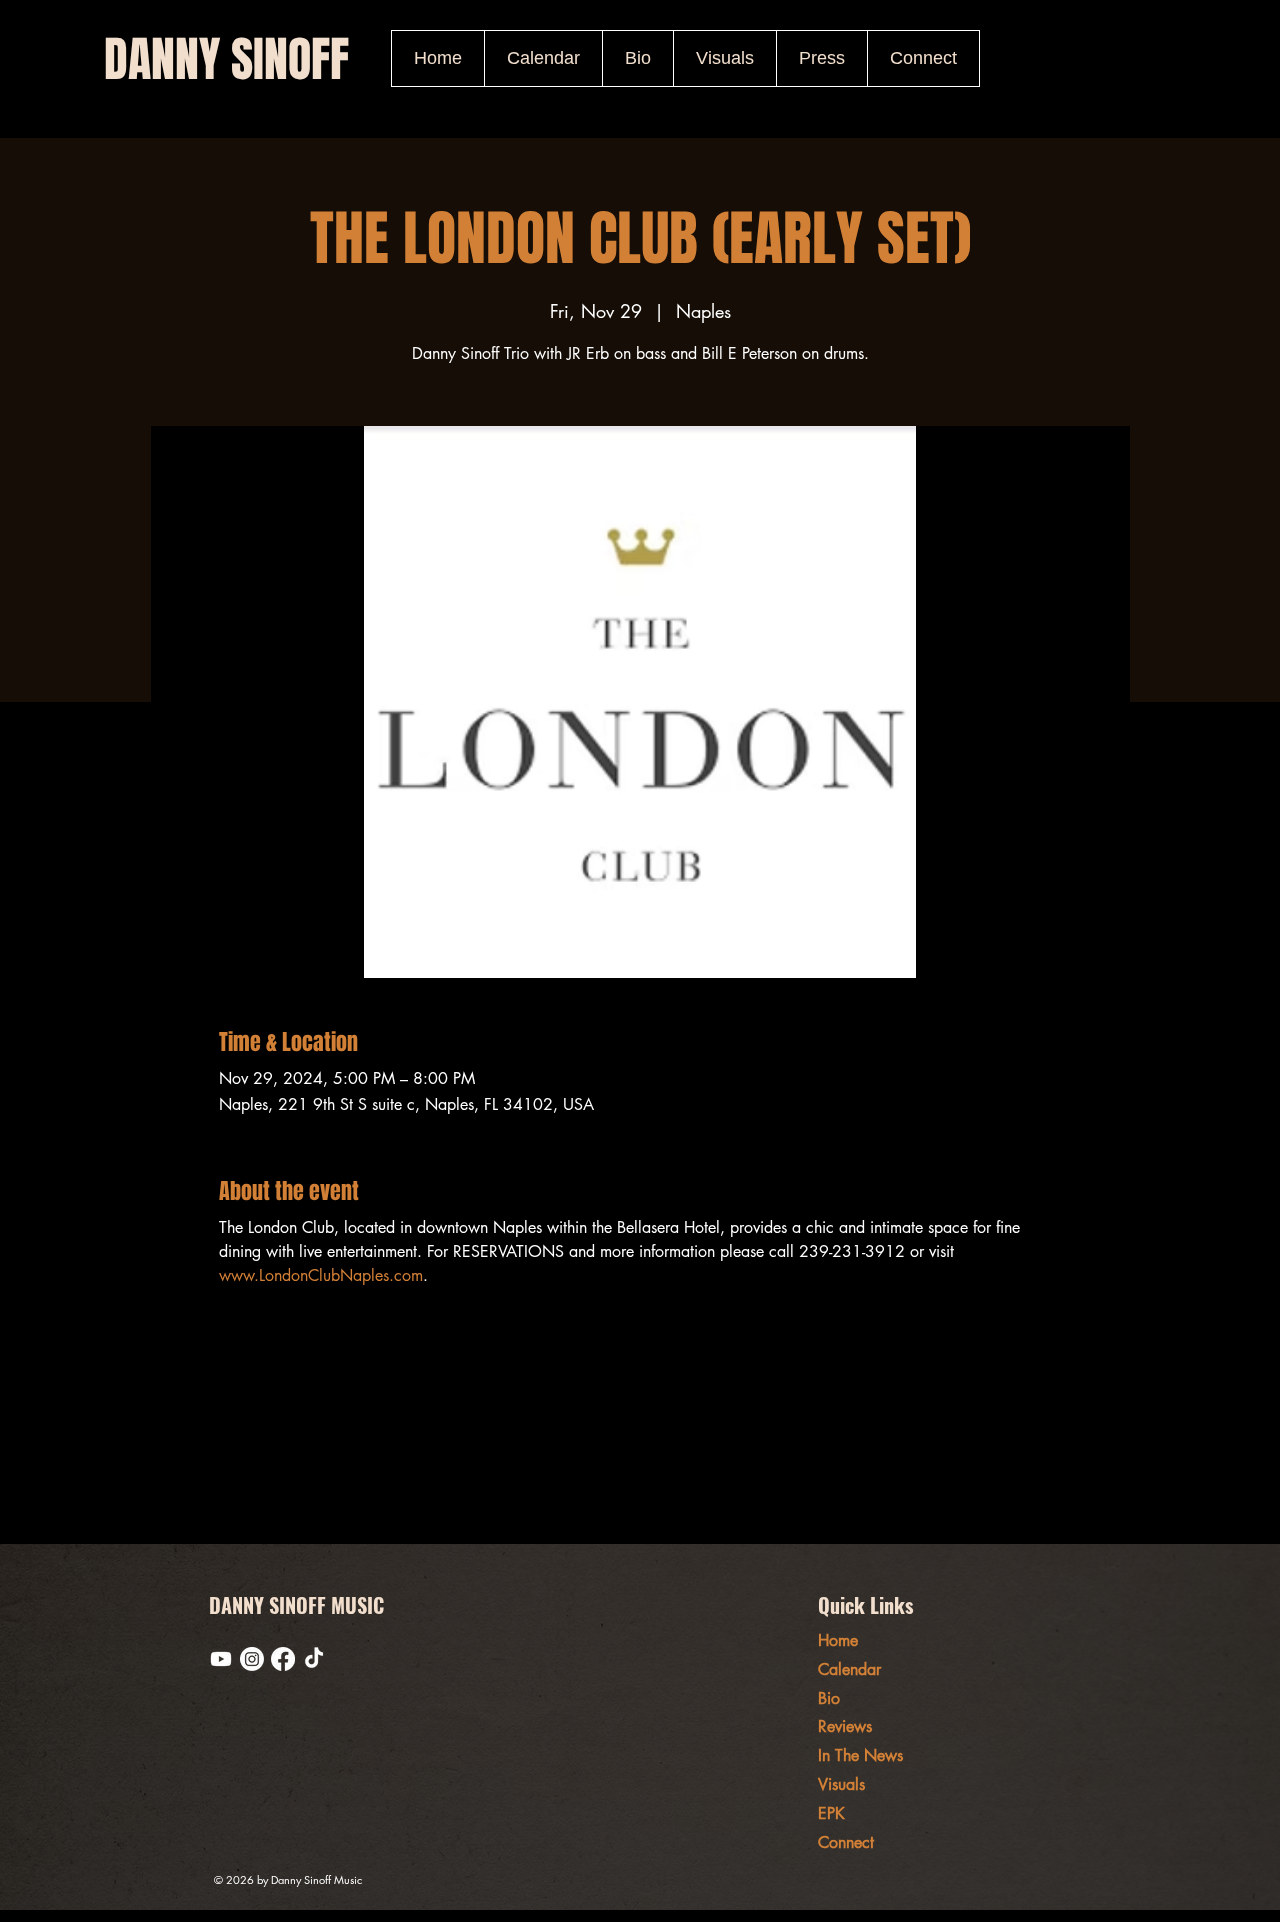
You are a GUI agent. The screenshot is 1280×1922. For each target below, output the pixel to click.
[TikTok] (314, 1659)
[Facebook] (283, 1659)
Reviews (845, 1726)
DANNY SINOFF (226, 59)
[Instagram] (252, 1659)
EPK (831, 1813)
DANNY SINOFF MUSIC (296, 1605)
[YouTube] (221, 1659)
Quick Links (865, 1605)
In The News (860, 1755)
